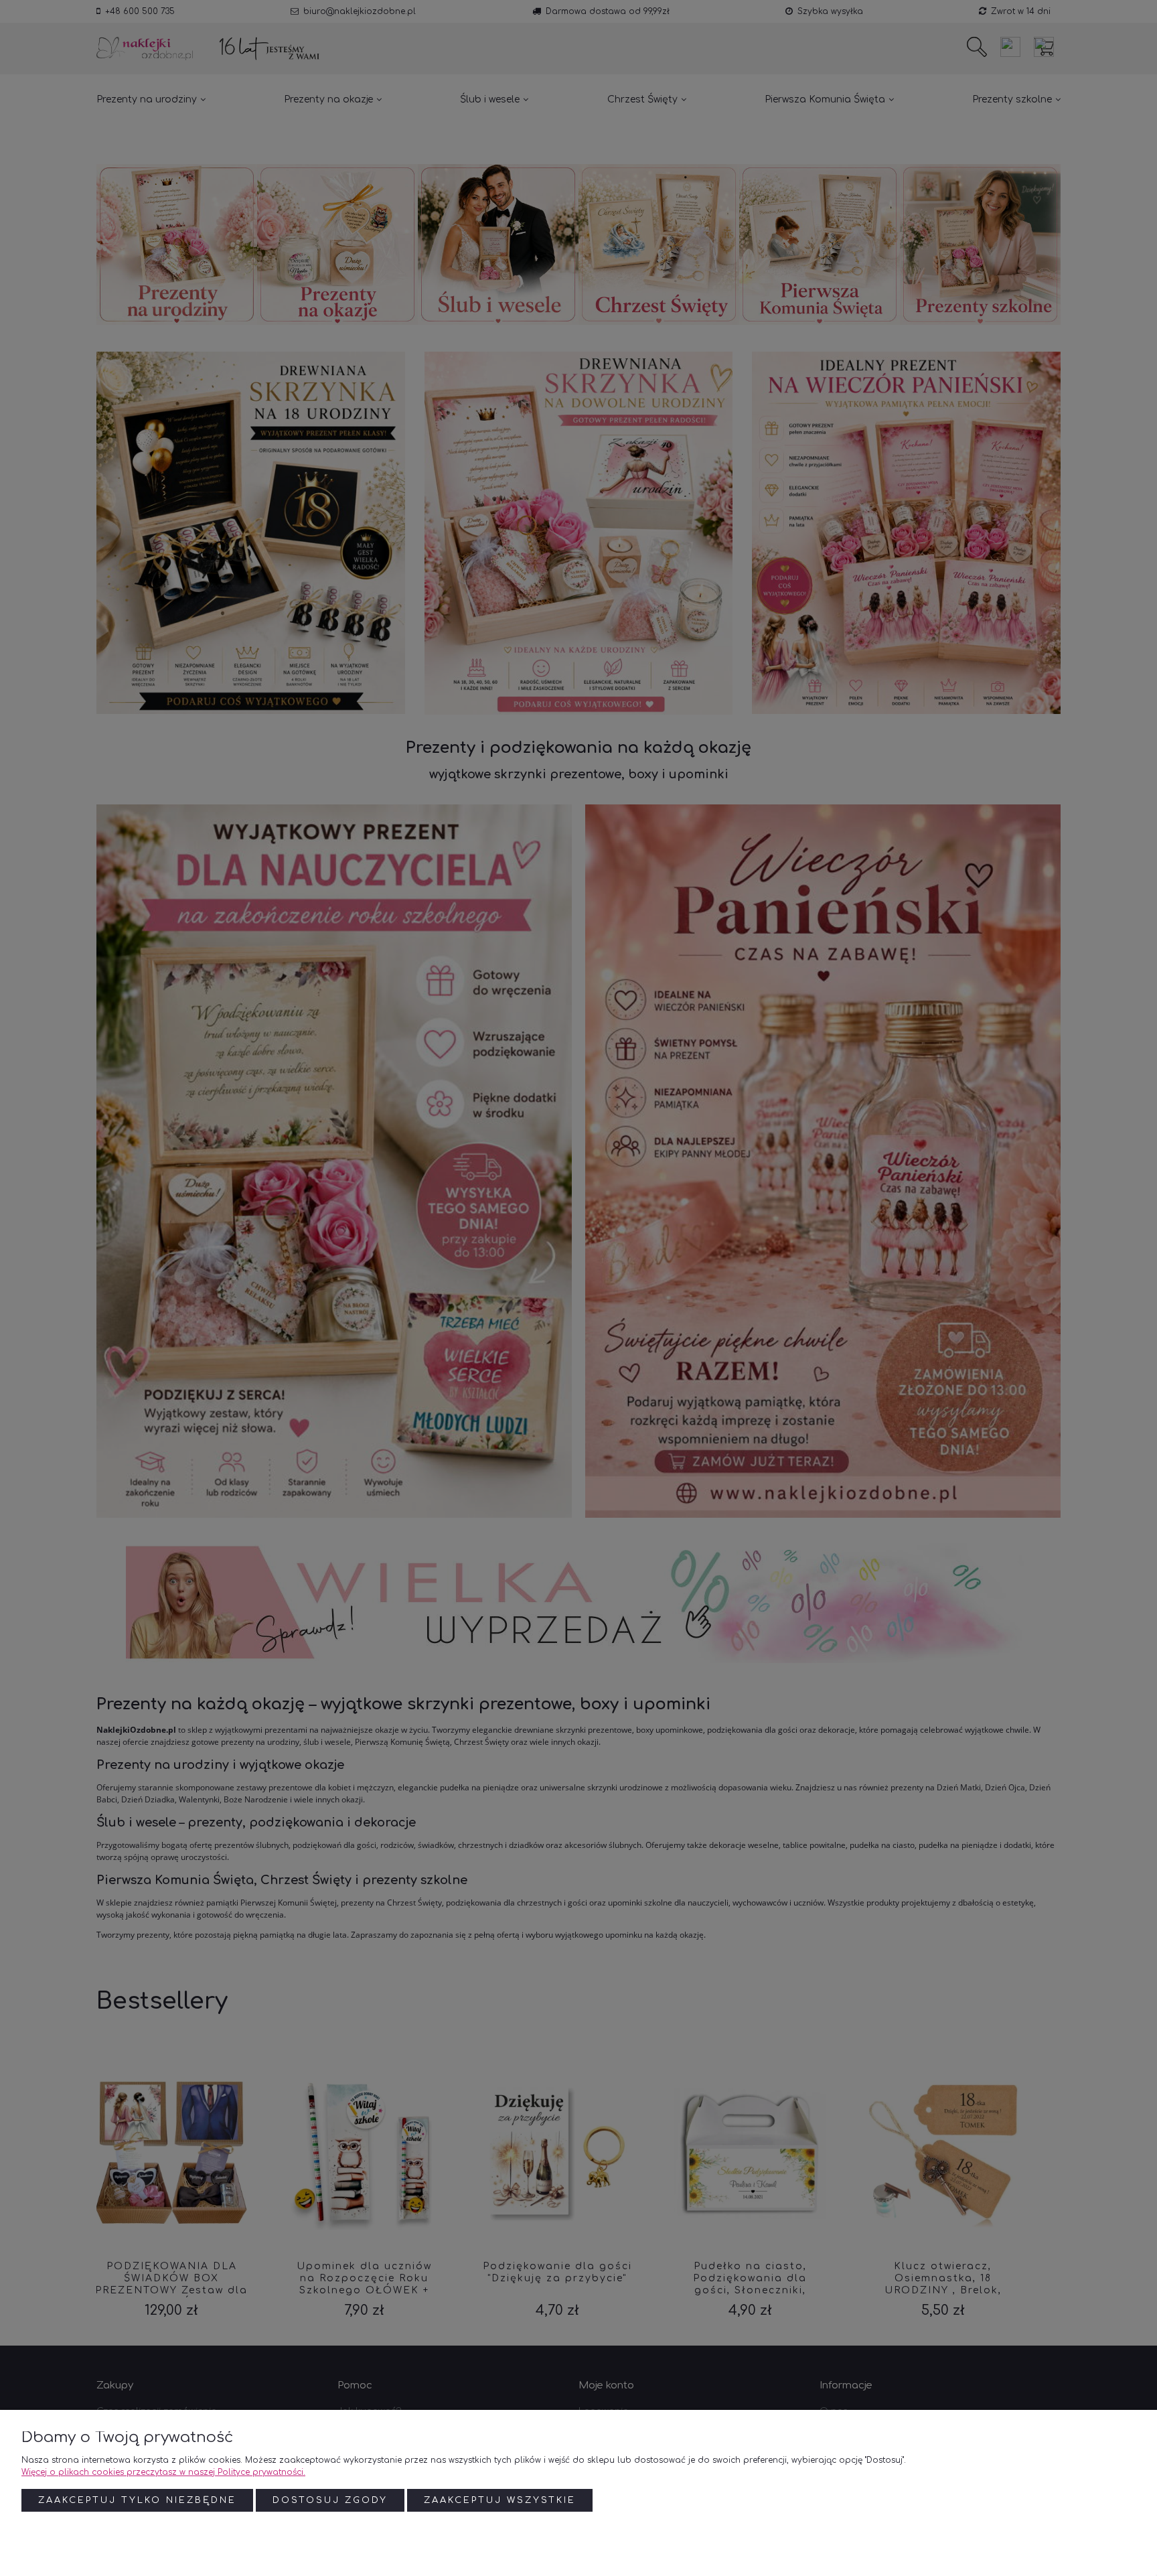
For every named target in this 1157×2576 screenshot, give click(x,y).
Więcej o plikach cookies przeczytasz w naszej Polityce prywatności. (163, 2472)
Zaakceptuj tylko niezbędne (137, 2500)
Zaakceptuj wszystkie (500, 2500)
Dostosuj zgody (330, 2500)
